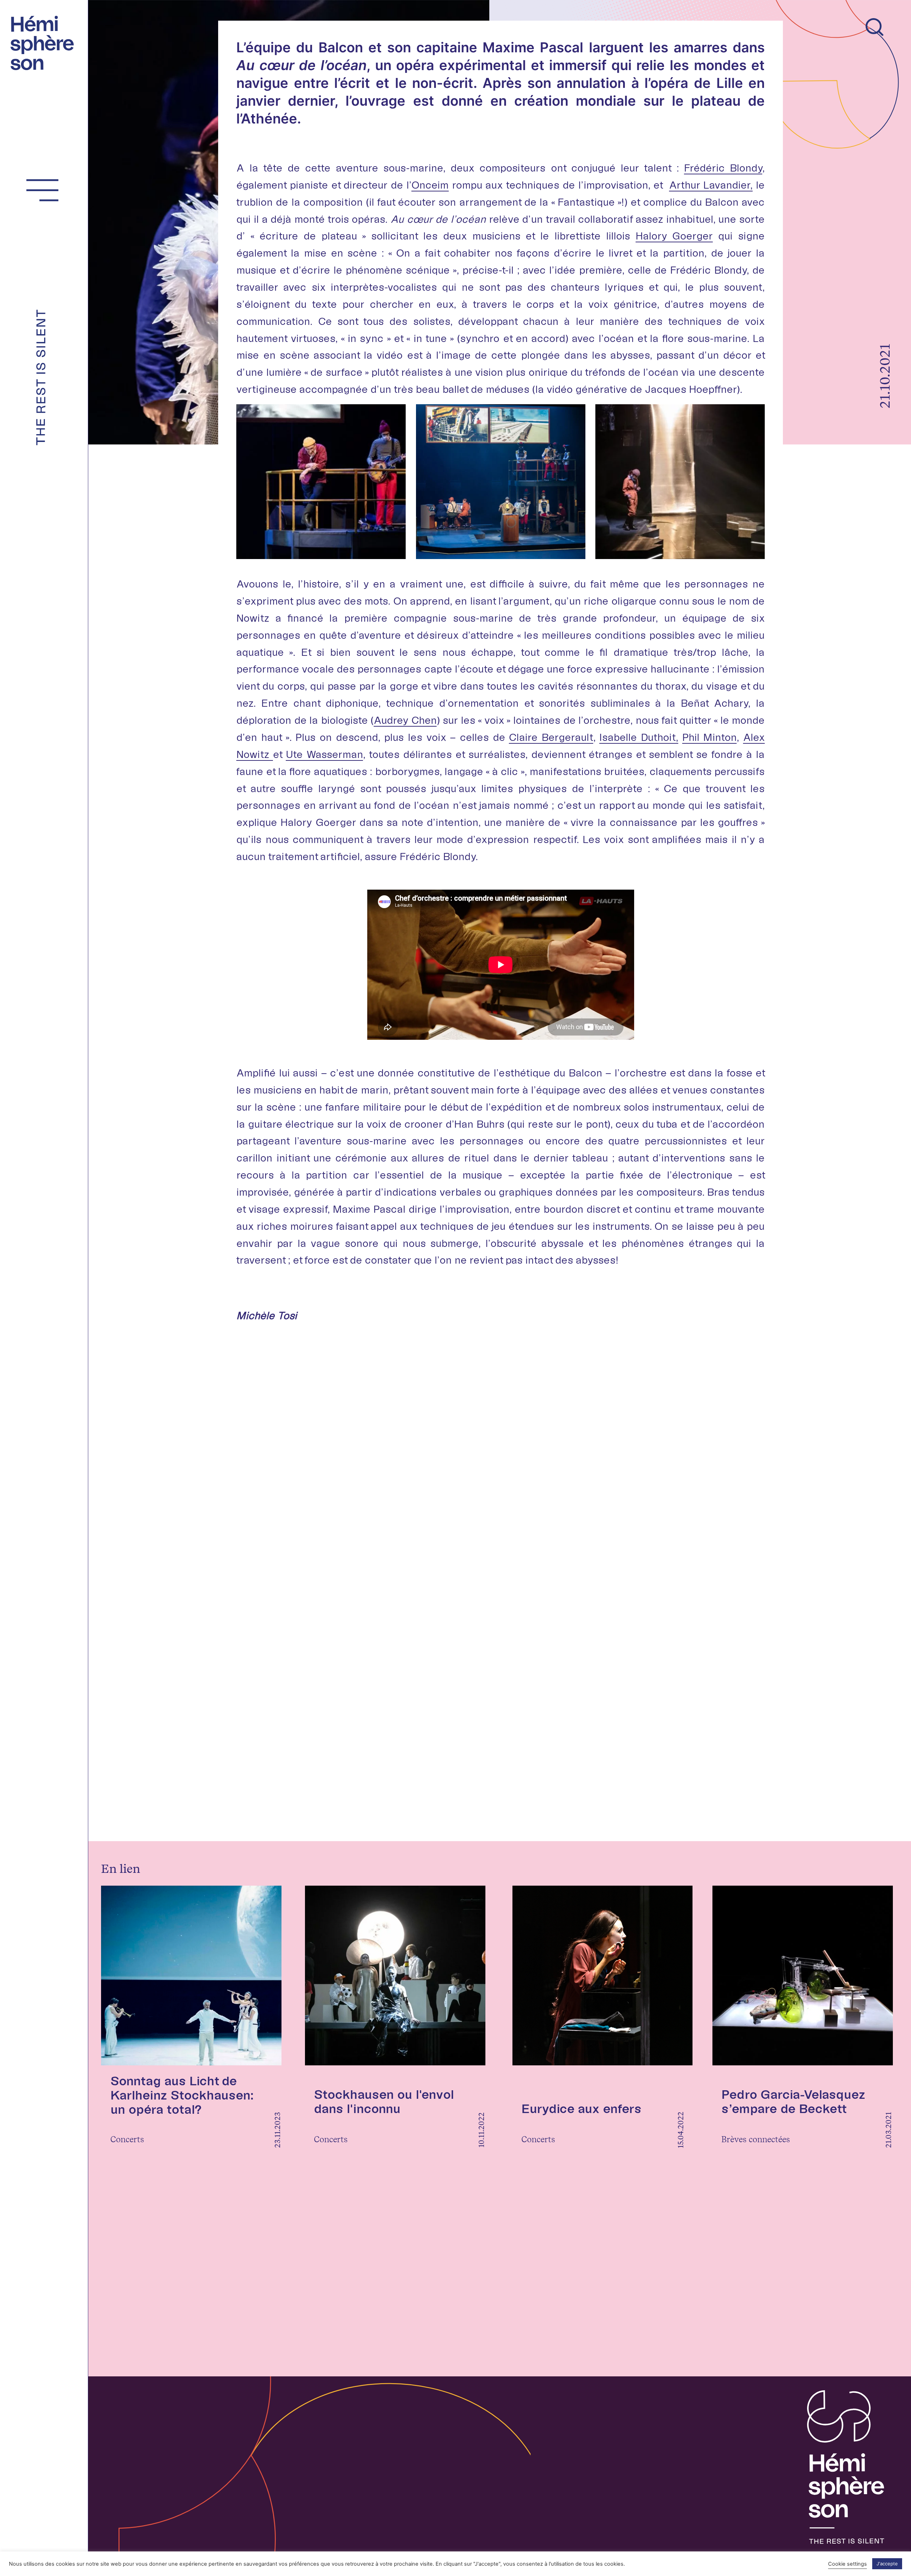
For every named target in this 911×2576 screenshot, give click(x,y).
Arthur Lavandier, (711, 185)
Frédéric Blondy (723, 168)
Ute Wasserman (324, 754)
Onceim (430, 185)
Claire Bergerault (551, 737)
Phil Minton (710, 737)
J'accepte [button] (887, 2564)
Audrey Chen (405, 720)
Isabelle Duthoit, (639, 737)
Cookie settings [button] (847, 2564)
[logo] (46, 41)
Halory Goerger (674, 236)
